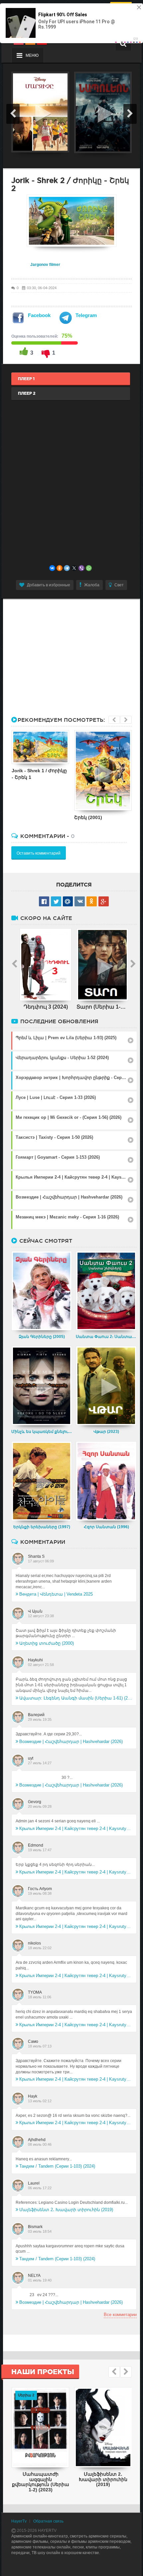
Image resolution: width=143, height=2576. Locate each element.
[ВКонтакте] (52, 568)
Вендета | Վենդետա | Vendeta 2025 (56, 1594)
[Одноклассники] (60, 568)
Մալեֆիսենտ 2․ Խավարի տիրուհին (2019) (66, 2210)
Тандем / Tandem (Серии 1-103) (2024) (57, 2166)
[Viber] (81, 568)
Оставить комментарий (39, 853)
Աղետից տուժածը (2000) (47, 1643)
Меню (32, 55)
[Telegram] (67, 568)
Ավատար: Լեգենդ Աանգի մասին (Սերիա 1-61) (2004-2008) (76, 1698)
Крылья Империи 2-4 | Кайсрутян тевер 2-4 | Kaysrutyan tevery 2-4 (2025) (76, 1828)
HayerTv (19, 2521)
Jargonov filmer (45, 265)
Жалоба (92, 585)
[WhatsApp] (89, 568)
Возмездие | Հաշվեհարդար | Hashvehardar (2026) (71, 1742)
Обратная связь (48, 2521)
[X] (74, 568)
